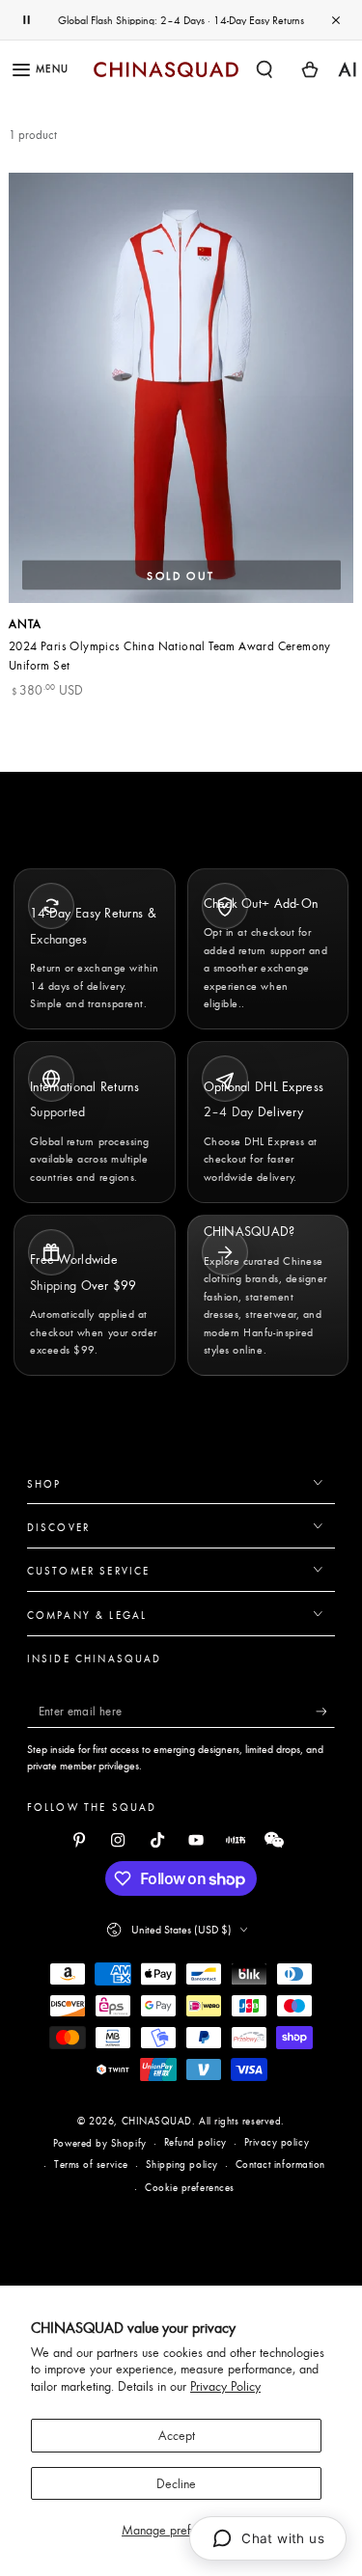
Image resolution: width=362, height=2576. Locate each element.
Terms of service (91, 2164)
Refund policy (195, 2142)
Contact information (280, 2164)
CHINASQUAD (157, 2121)
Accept (177, 2435)
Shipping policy (182, 2164)
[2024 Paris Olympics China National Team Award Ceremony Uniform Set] (181, 388)
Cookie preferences (190, 2187)
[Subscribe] (326, 1712)
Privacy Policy (225, 2386)
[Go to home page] (166, 69)
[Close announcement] (336, 20)
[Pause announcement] (26, 20)
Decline (176, 2483)
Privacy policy (277, 2142)
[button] (265, 69)
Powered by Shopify (100, 2143)
